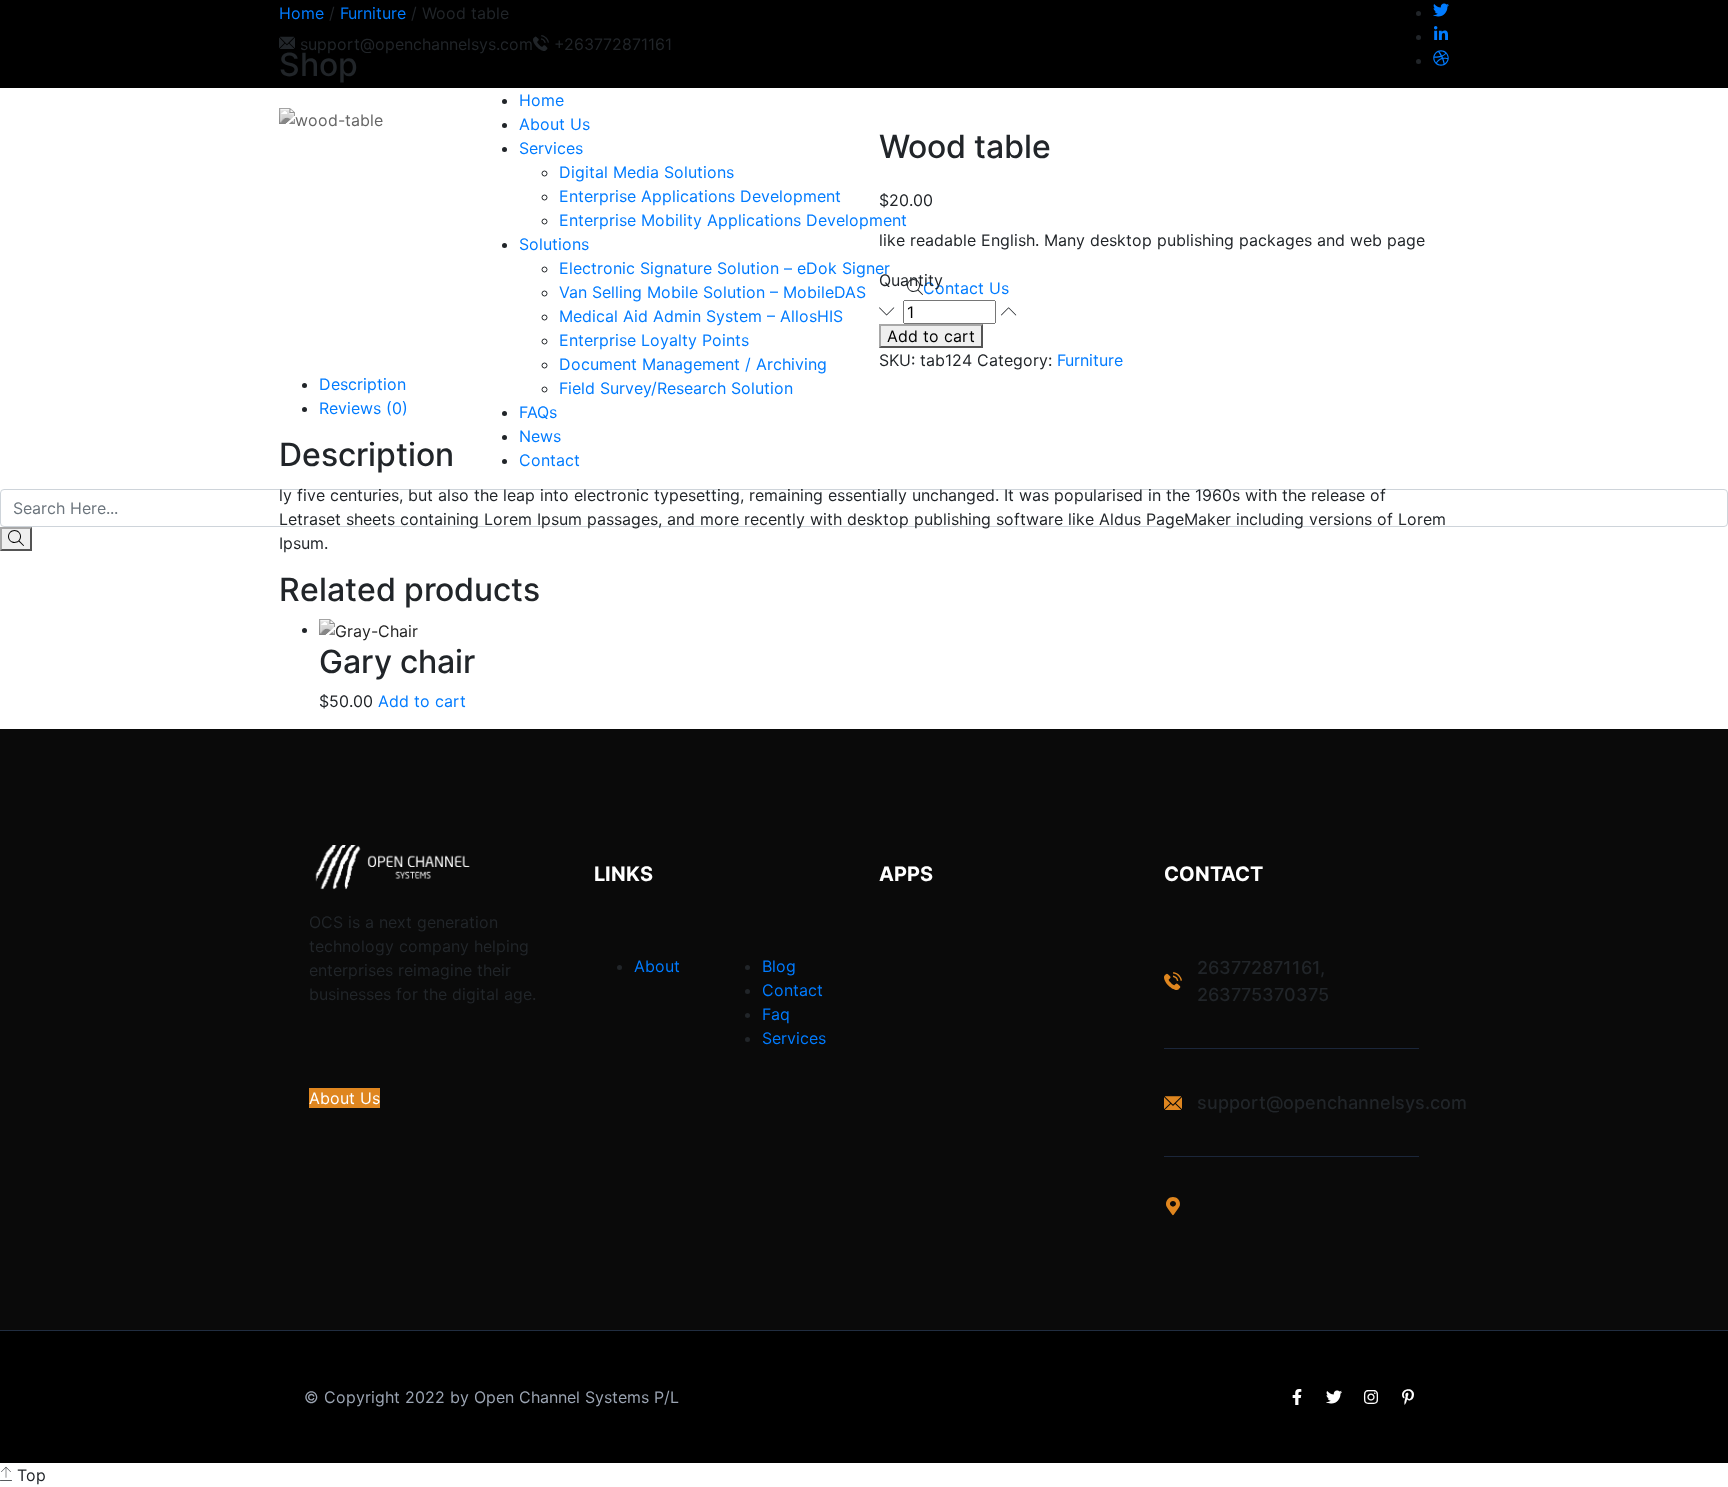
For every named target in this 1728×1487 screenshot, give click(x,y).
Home (301, 13)
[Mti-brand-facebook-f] (1297, 1397)
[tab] (884, 384)
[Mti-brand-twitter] (1334, 1397)
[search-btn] (16, 539)
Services (794, 1038)
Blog (779, 966)
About (657, 966)
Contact (792, 990)
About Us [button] (344, 1098)
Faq (776, 1014)
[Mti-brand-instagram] (1371, 1397)
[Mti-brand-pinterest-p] (1408, 1397)
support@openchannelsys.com (1332, 1102)
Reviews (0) (363, 408)
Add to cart (931, 336)
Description (362, 384)
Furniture (373, 13)
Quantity (911, 280)
